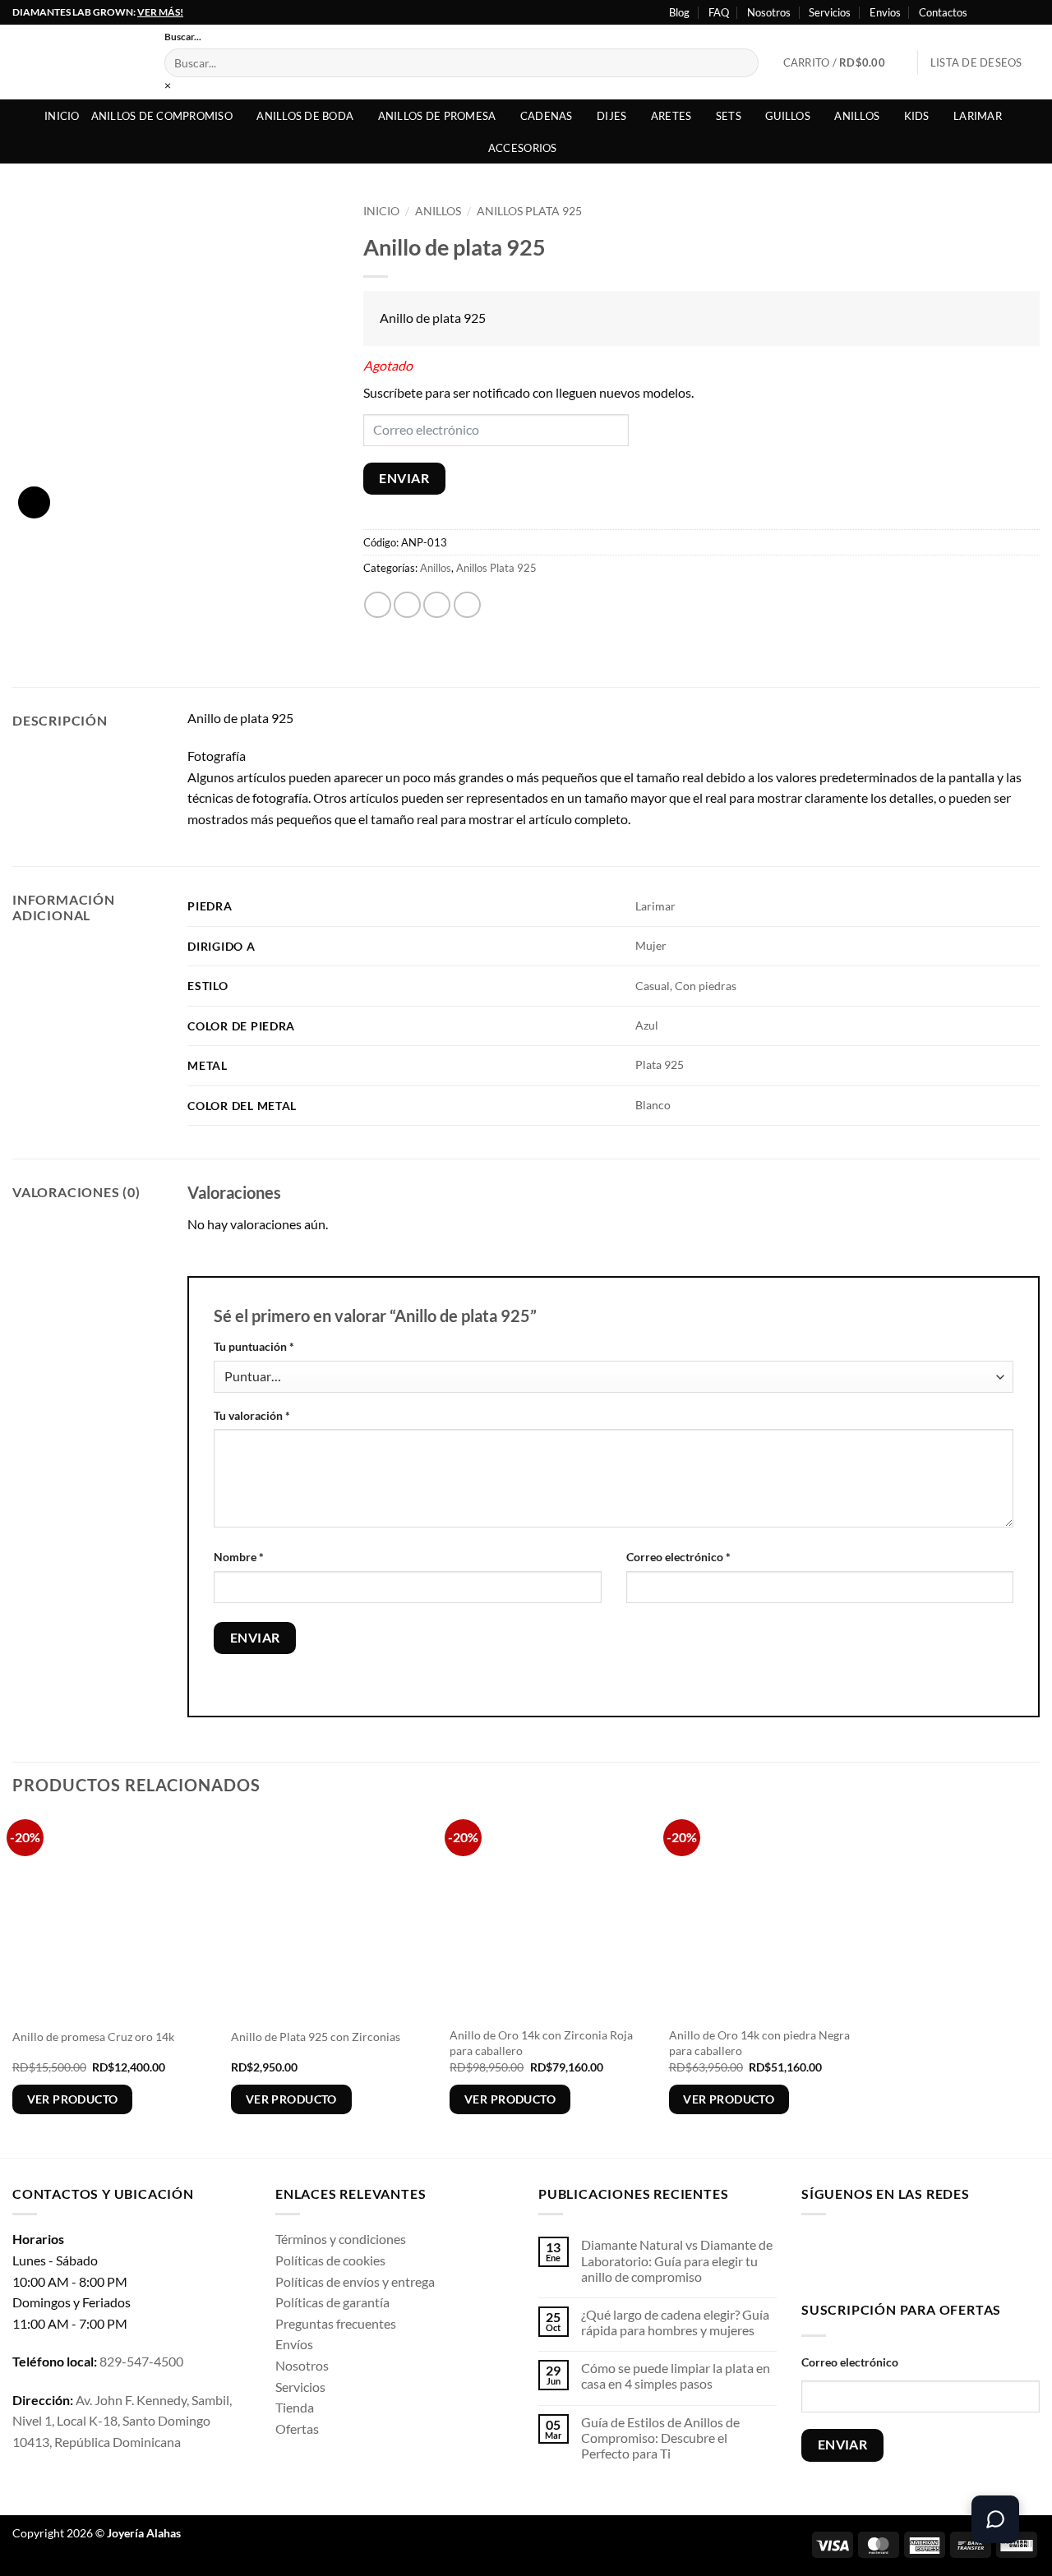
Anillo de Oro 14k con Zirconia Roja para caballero (541, 2043)
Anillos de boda (305, 116)
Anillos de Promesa (437, 116)
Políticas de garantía (332, 2302)
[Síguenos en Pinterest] (944, 2254)
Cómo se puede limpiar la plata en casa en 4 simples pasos (676, 2376)
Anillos (857, 116)
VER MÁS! (160, 12)
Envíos (294, 2344)
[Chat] (995, 2519)
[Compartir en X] (407, 605)
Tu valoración (252, 1415)
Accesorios (523, 148)
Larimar (978, 116)
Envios (885, 12)
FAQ (719, 12)
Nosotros (769, 12)
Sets (729, 116)
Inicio (62, 116)
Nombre (239, 1557)
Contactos (943, 12)
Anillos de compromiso (162, 116)
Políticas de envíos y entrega (355, 2281)
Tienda (295, 2407)
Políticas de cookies (330, 2260)
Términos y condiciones (341, 2239)
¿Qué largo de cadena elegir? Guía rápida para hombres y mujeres (675, 2322)
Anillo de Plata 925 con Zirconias (316, 2037)
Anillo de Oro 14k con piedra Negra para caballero (759, 2043)
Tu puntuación (254, 1346)
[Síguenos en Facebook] (985, 12)
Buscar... (183, 37)
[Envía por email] (437, 605)
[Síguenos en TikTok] (867, 2254)
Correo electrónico (678, 1557)
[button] (844, 62)
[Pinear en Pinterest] (467, 605)
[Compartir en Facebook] (378, 605)
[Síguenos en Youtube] (1031, 12)
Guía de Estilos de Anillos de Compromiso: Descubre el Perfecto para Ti (660, 2438)
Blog (679, 12)
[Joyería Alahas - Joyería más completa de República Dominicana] (76, 62)
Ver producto (73, 2099)
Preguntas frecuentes (336, 2323)
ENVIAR (404, 478)
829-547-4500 (141, 2361)
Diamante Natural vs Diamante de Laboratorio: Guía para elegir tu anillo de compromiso (677, 2260)
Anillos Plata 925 (529, 211)
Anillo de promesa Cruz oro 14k (93, 2037)
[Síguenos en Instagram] (1000, 12)
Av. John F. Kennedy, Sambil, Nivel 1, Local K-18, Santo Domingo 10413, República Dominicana (122, 2421)
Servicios (830, 12)
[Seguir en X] (1016, 12)
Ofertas (297, 2429)
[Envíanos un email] (918, 2254)
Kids (917, 116)
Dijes (611, 116)
